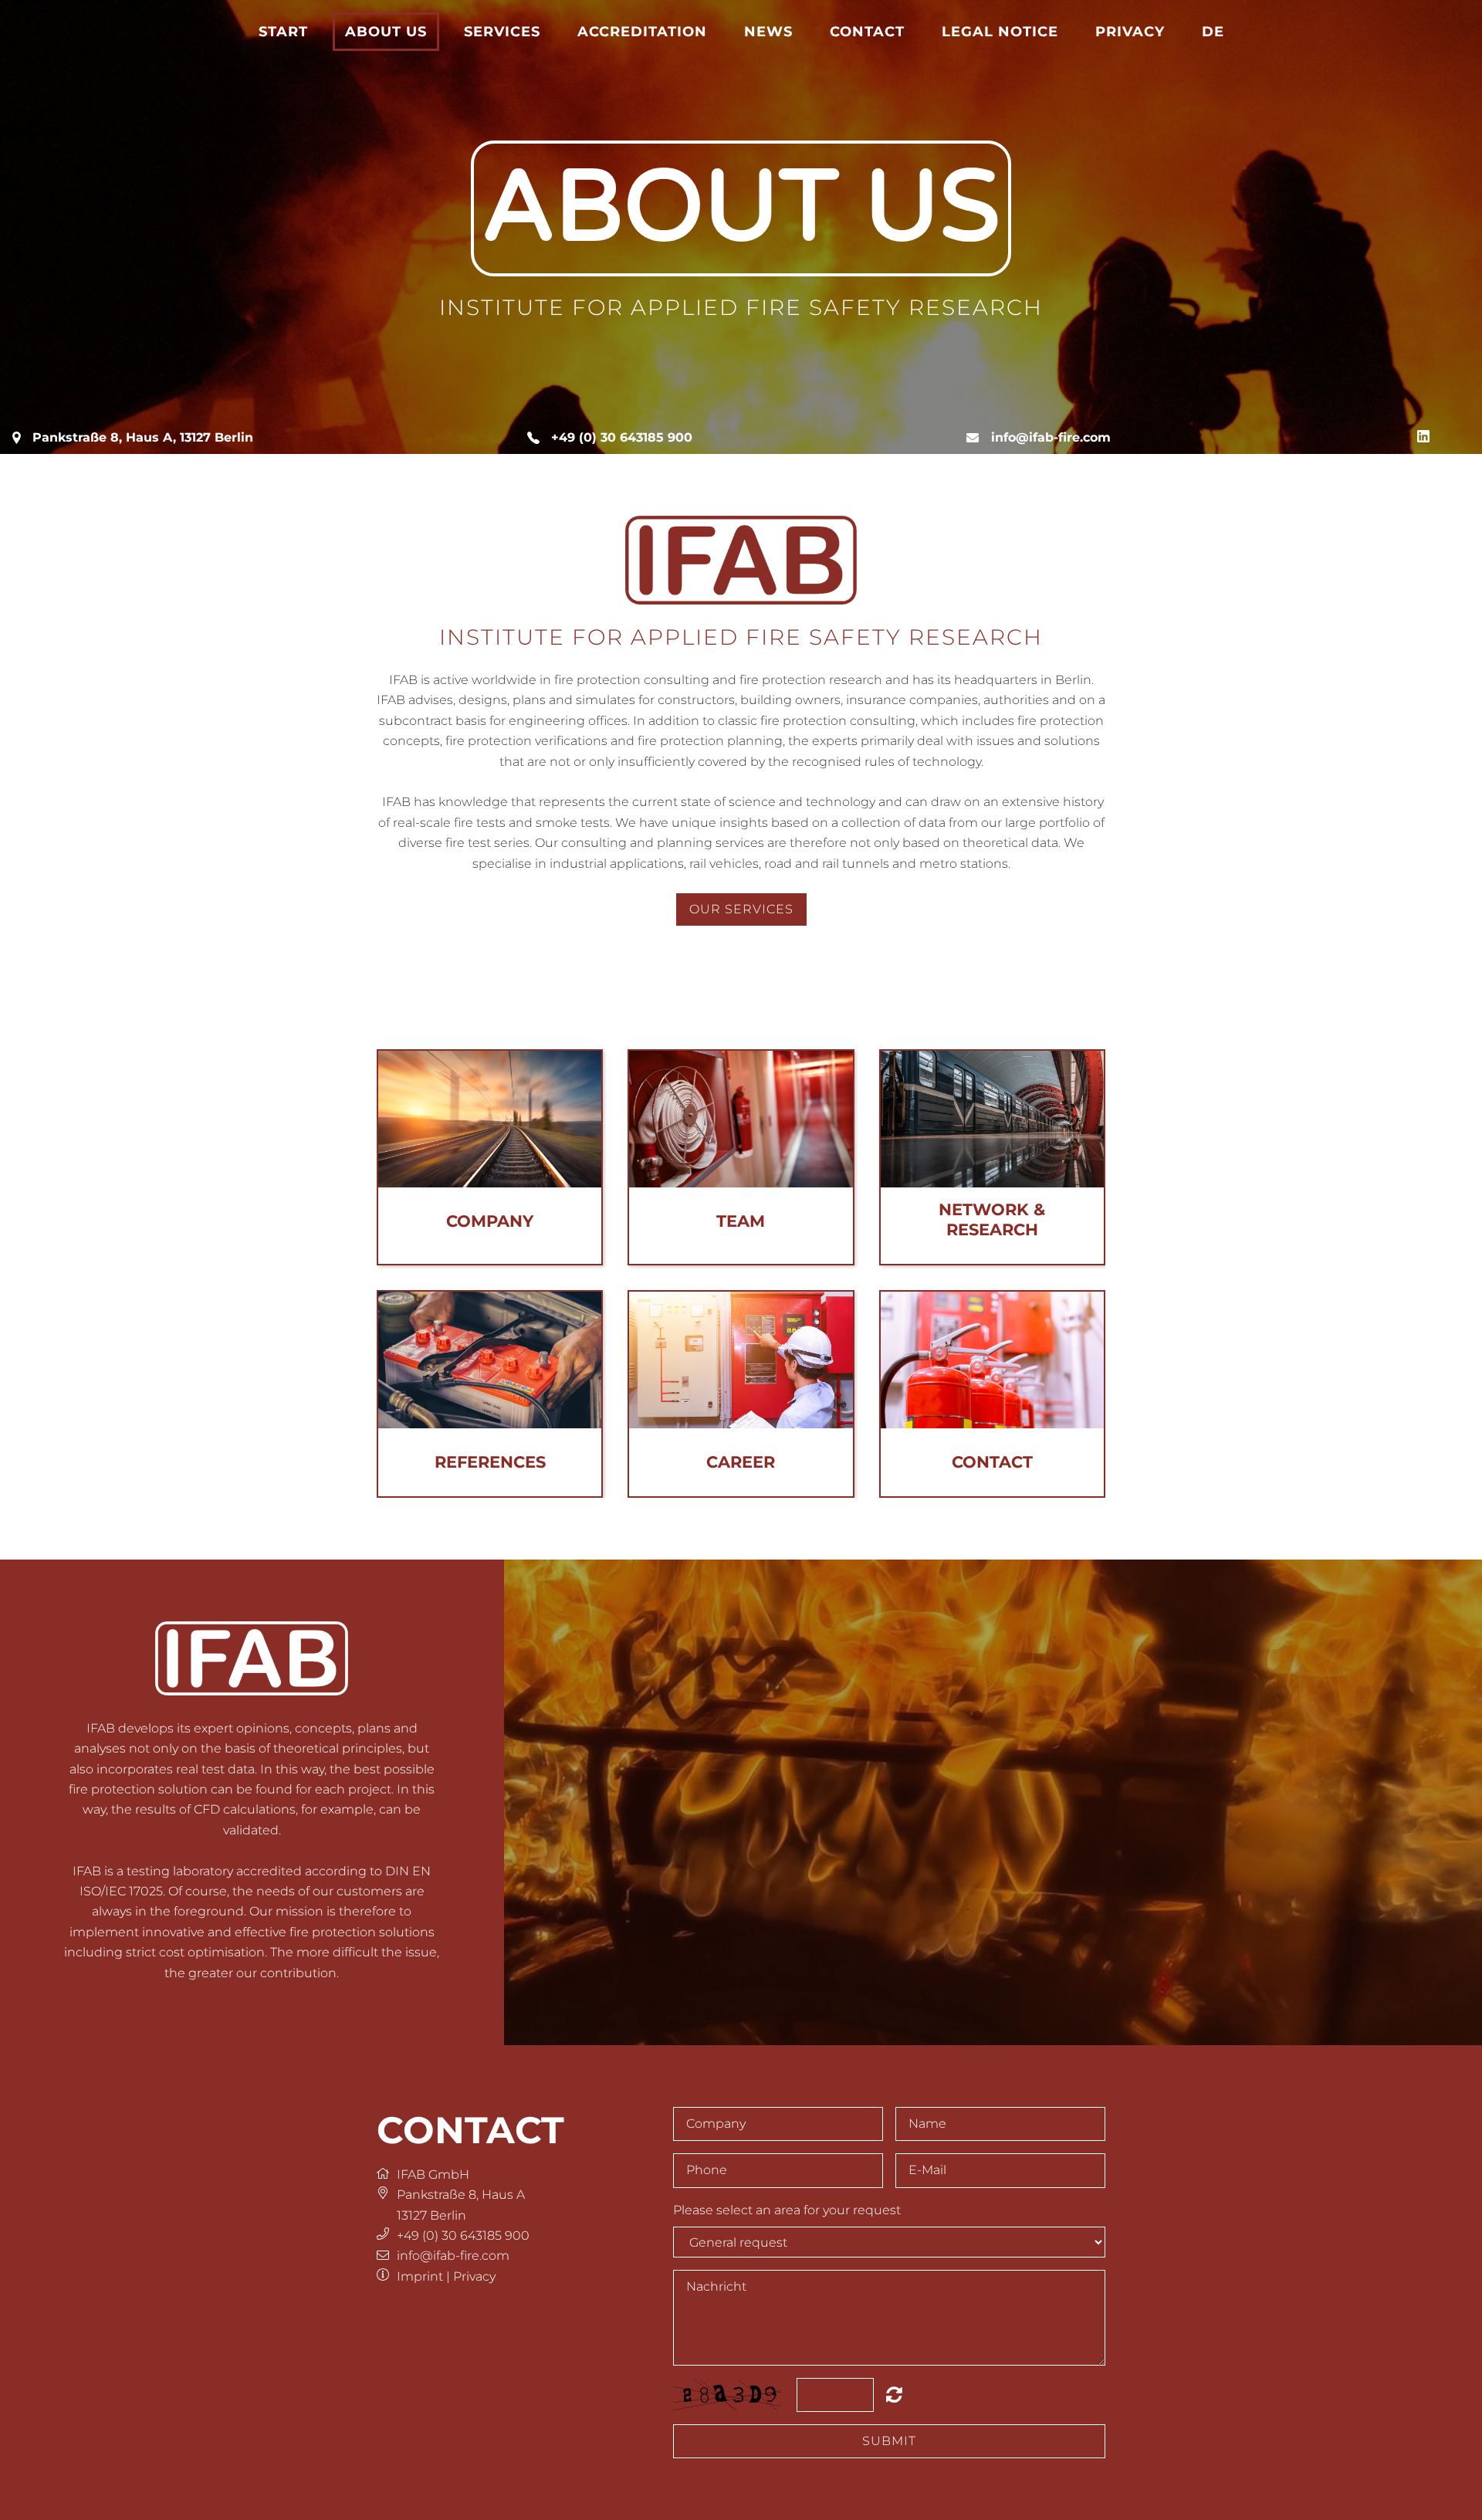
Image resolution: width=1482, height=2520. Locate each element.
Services (502, 31)
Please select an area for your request (787, 2210)
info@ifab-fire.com (1051, 437)
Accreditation (642, 31)
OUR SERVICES (741, 909)
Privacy (1130, 31)
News (768, 31)
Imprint (420, 2276)
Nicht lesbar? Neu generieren (894, 2394)
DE (1213, 31)
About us (386, 31)
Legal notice (1000, 31)
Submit (889, 2441)
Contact (867, 31)
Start (283, 31)
